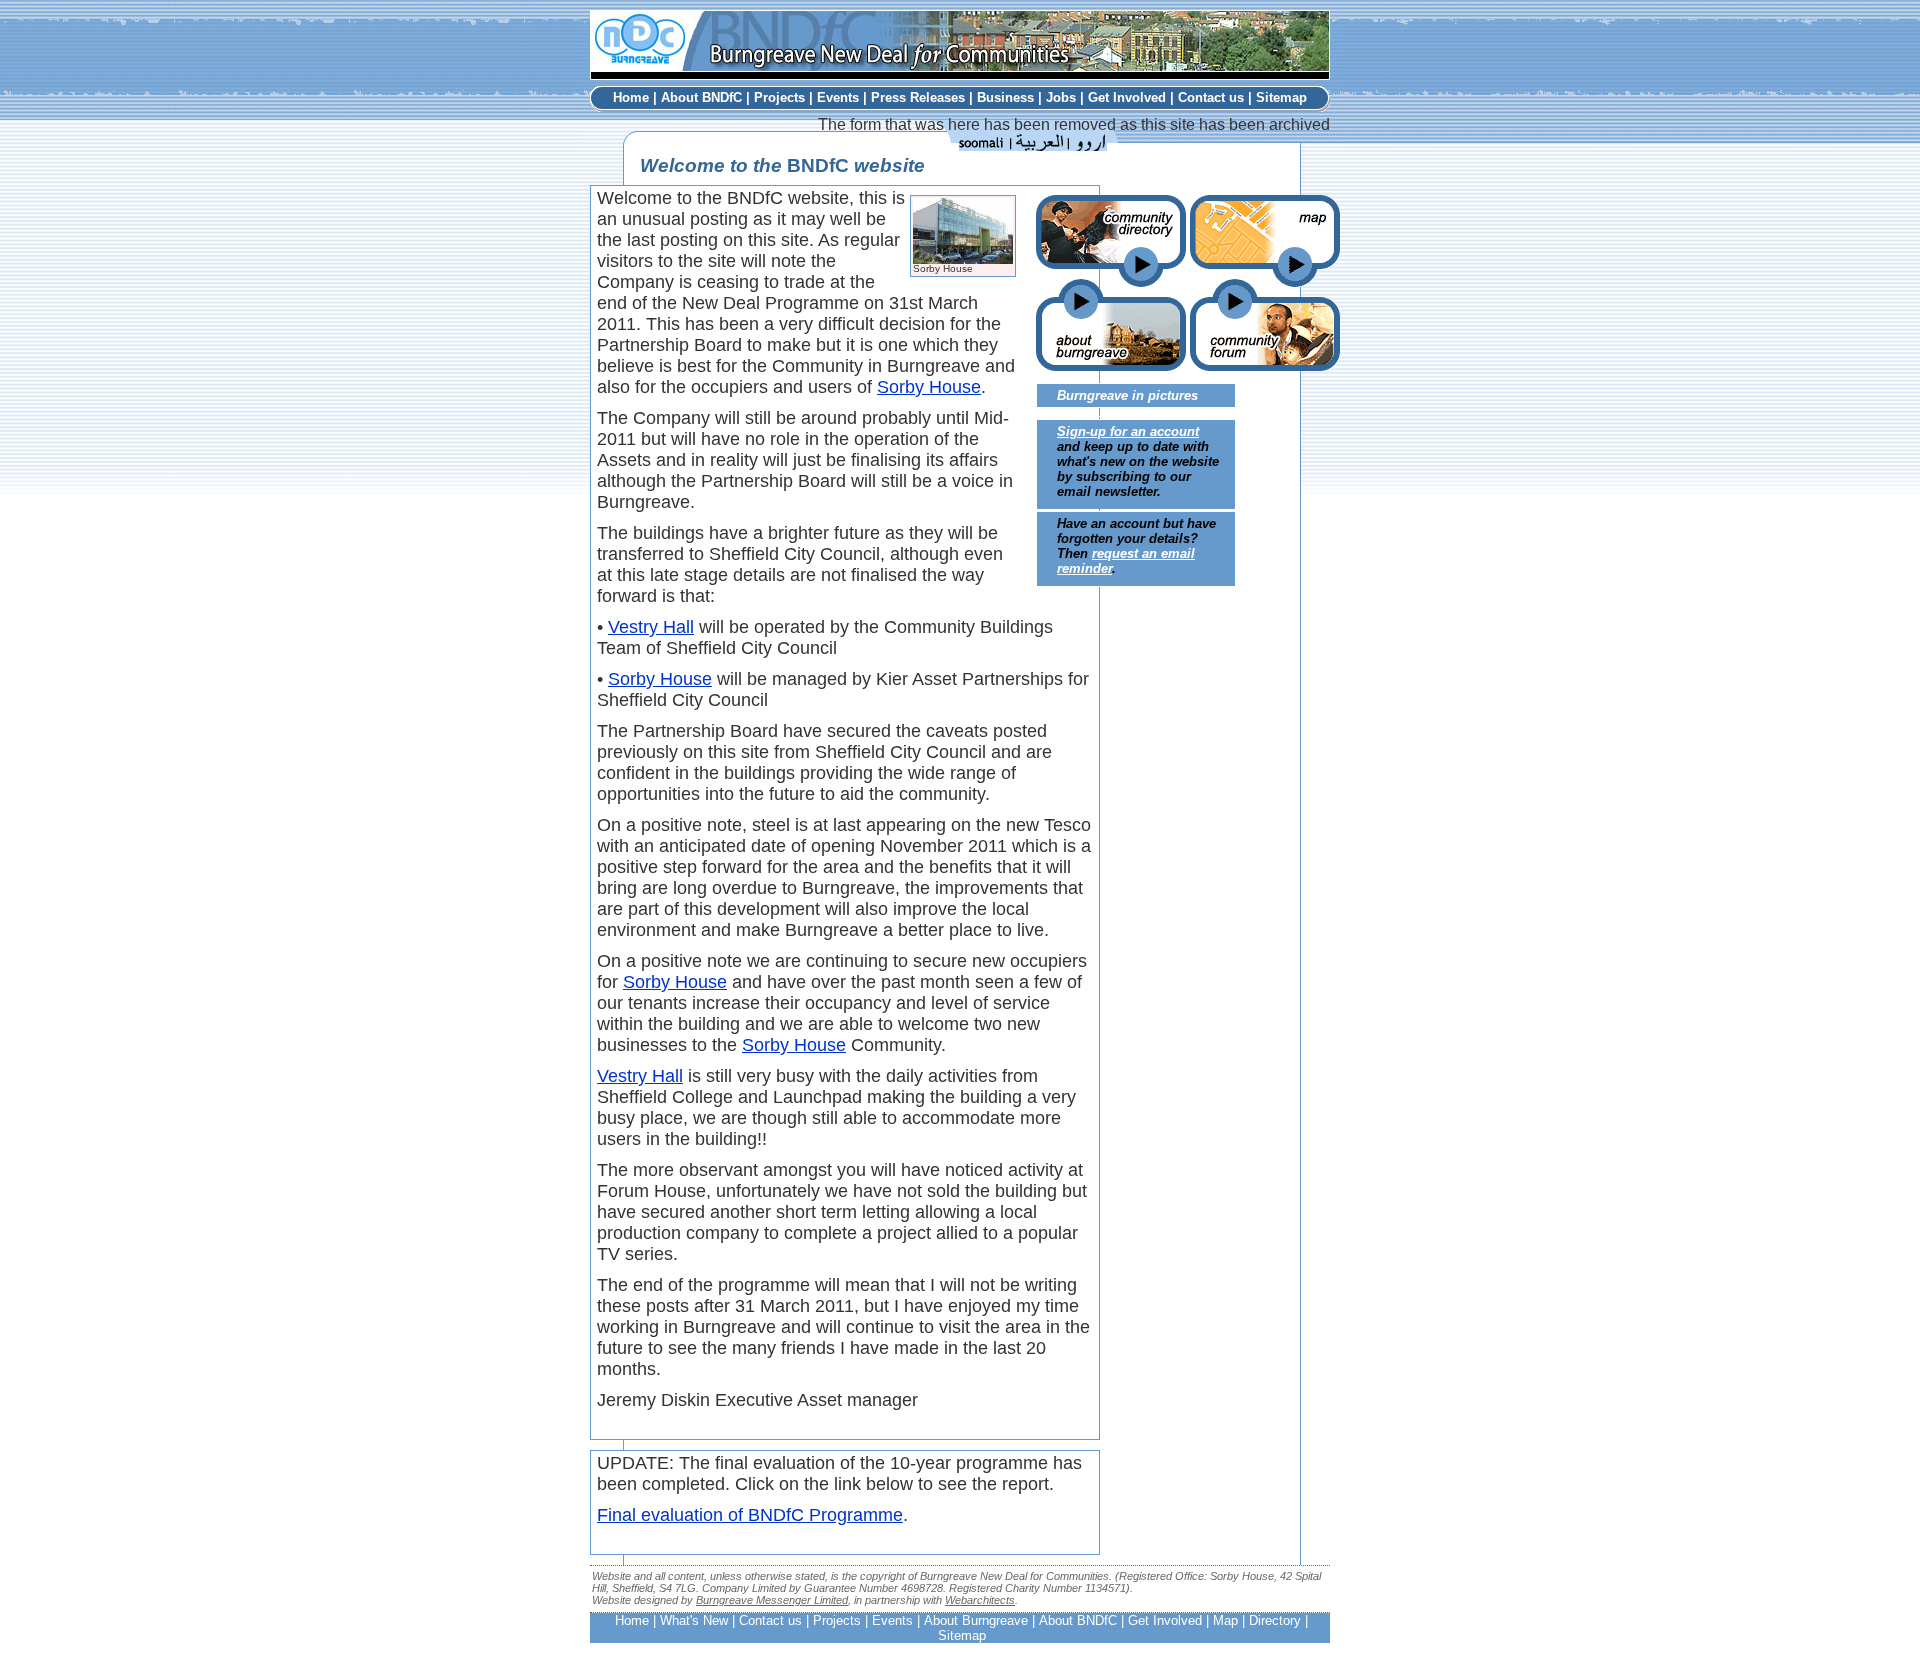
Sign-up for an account (1128, 431)
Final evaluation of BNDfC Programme (750, 1515)
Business (1005, 97)
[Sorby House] (963, 259)
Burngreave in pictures (1127, 395)
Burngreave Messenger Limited (772, 1600)
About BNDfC (701, 97)
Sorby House (929, 387)
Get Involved (1127, 97)
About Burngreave (976, 1620)
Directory (1275, 1620)
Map (1225, 1620)
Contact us (1211, 97)
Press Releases (918, 97)
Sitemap (1281, 97)
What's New (694, 1620)
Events (838, 97)
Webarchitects (980, 1600)
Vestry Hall (651, 627)
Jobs (1061, 97)
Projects (779, 97)
